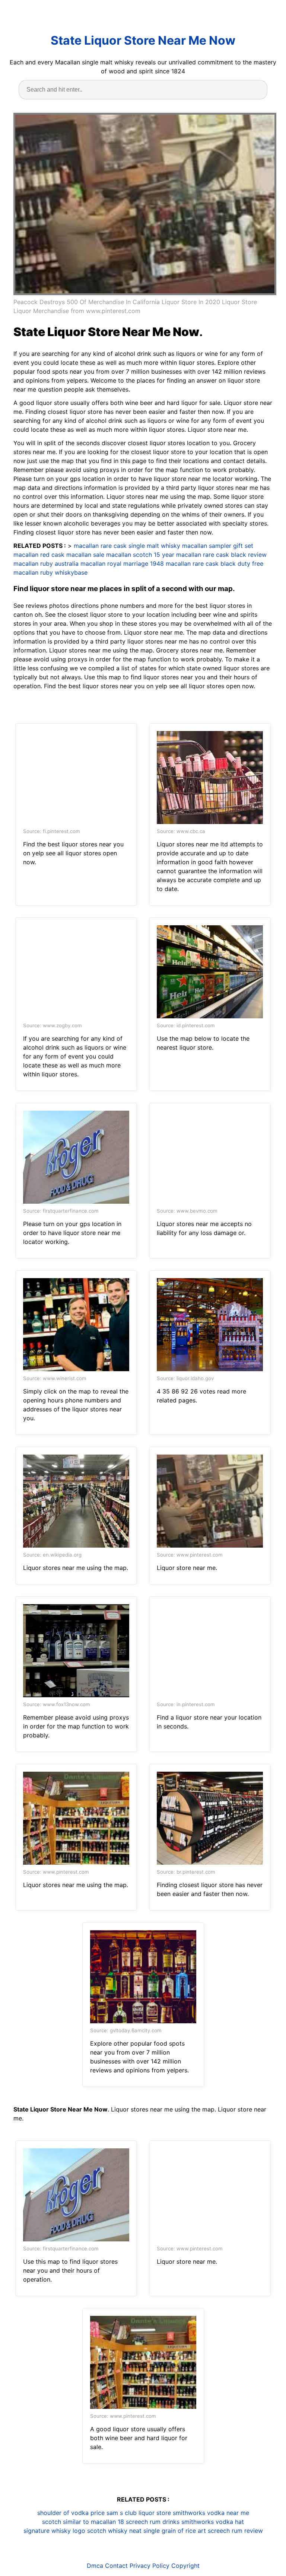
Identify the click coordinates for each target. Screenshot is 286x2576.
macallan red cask (39, 555)
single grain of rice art (175, 2531)
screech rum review (235, 2531)
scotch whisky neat (114, 2531)
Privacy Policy (150, 2566)
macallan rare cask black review (221, 555)
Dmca (95, 2566)
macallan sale (85, 555)
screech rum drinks (153, 2522)
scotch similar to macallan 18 (83, 2522)
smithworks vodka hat (213, 2522)
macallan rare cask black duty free (214, 564)
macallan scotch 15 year (140, 555)
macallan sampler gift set (218, 546)
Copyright (185, 2566)
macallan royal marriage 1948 (122, 564)
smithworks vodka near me (211, 2513)
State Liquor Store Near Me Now (143, 40)
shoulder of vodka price (71, 2513)
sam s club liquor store (139, 2513)
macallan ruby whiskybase (50, 572)
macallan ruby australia (46, 564)
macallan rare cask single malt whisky (127, 546)
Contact (116, 2566)
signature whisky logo (54, 2531)
